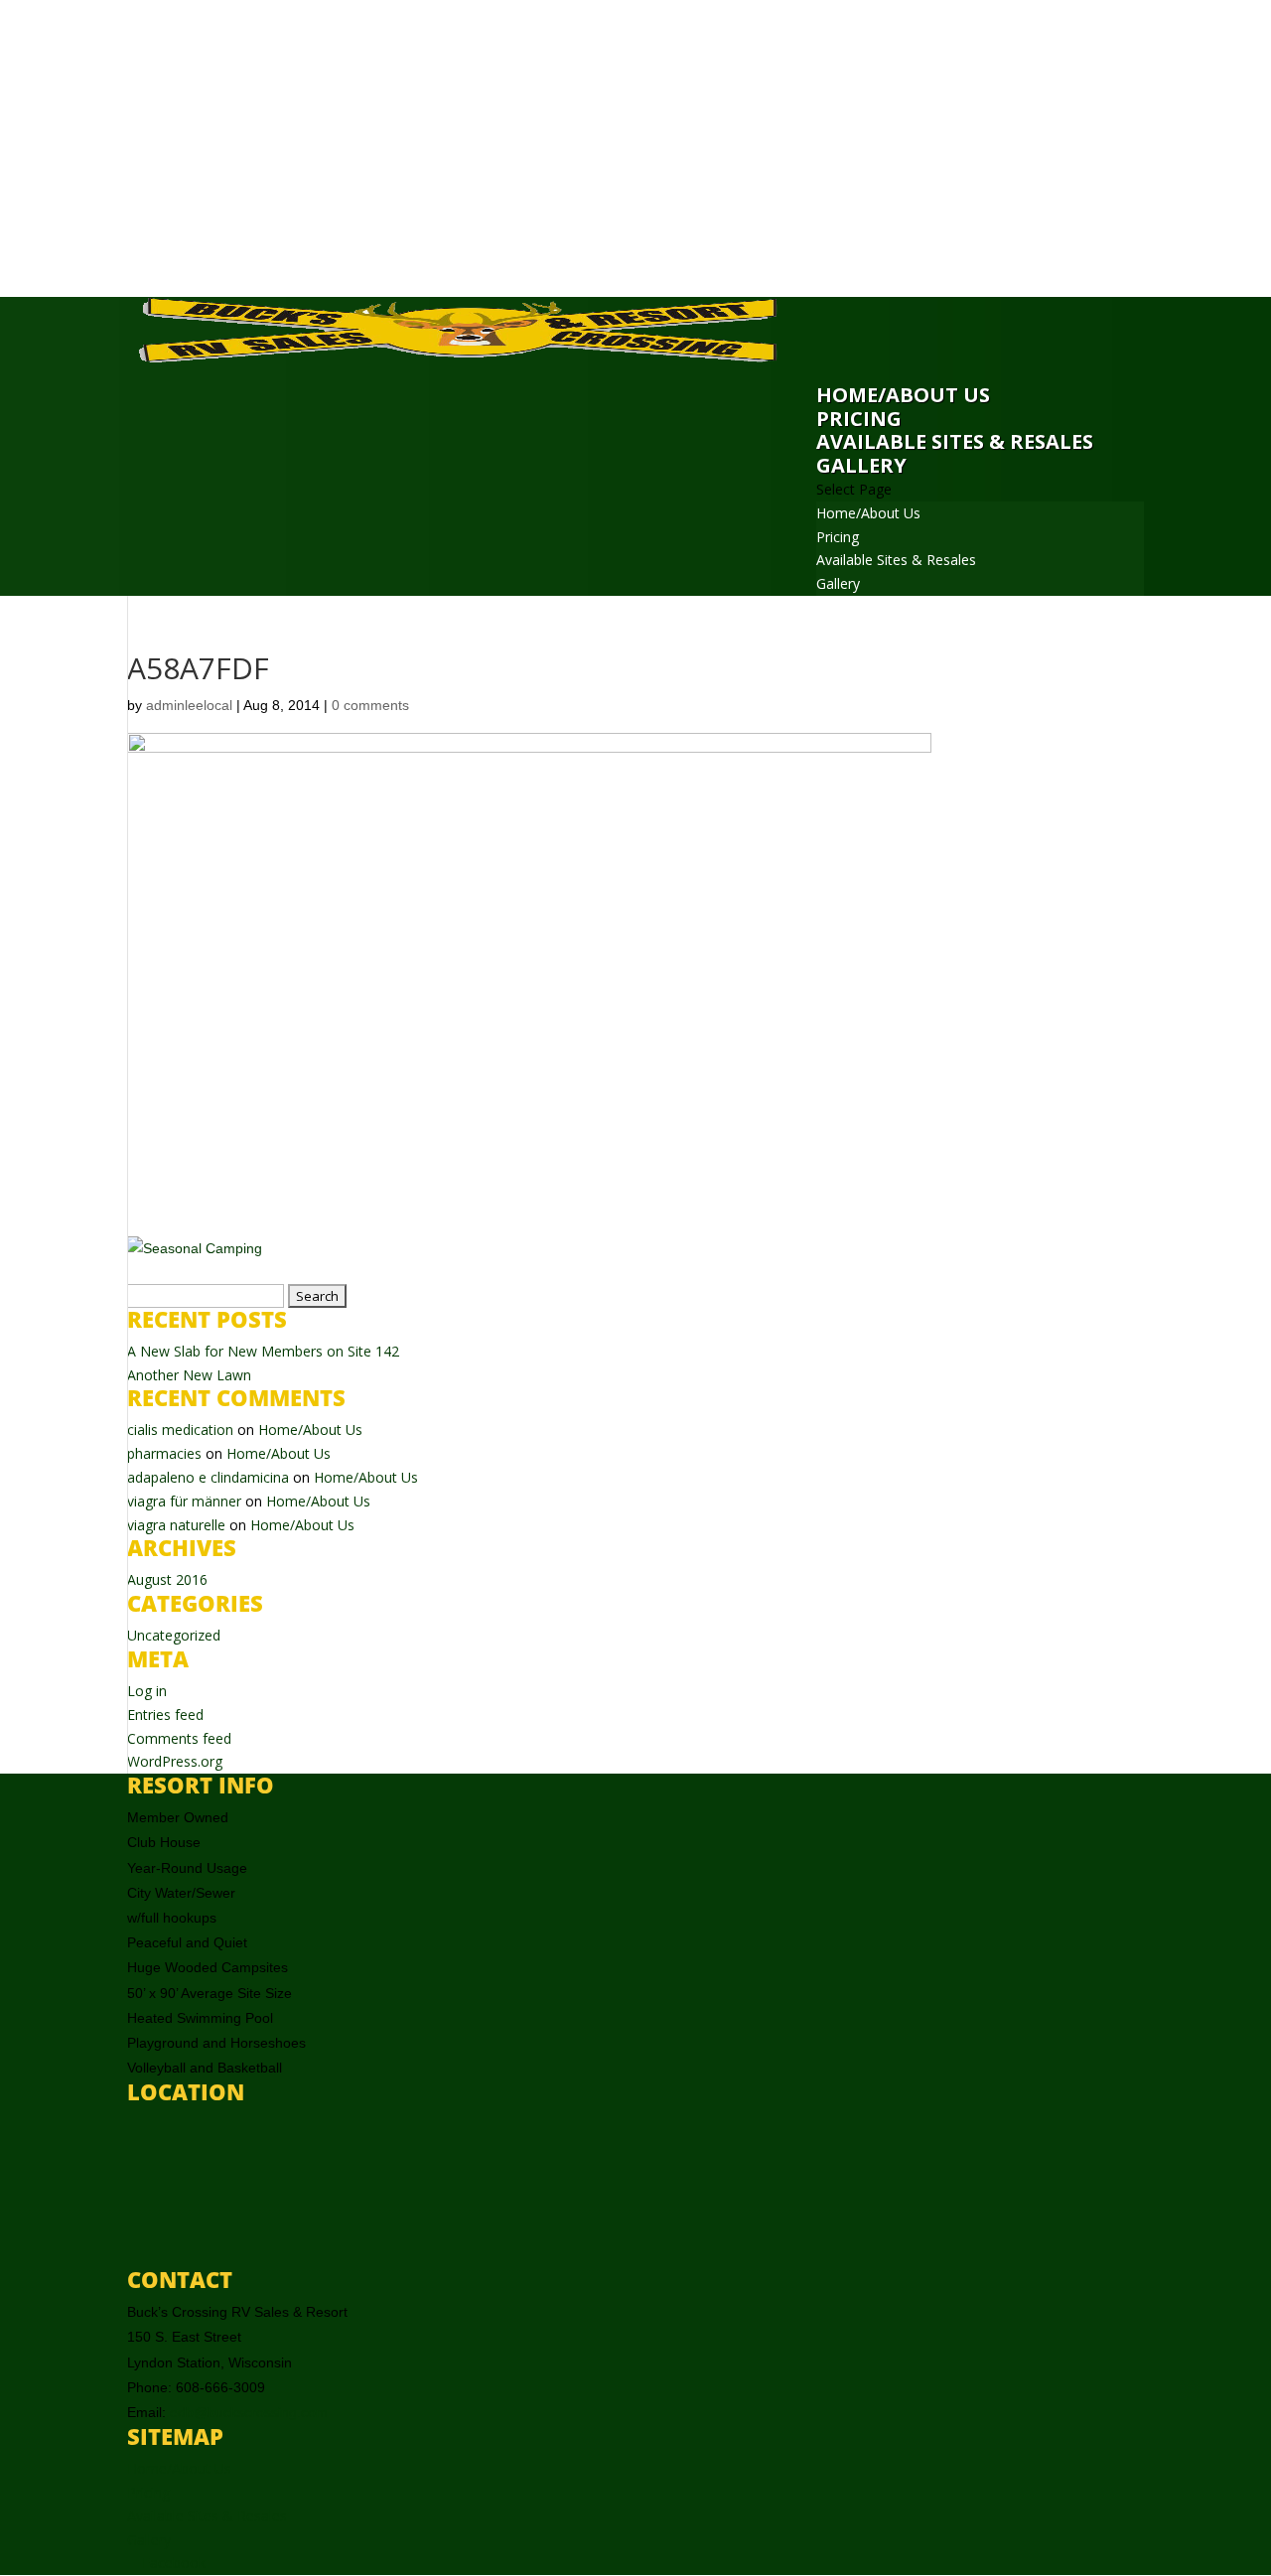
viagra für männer (184, 1501)
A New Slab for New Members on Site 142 (263, 1351)
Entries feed (165, 1715)
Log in (147, 1691)
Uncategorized (174, 1635)
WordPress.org (175, 1761)
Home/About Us (903, 395)
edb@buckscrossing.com (249, 2412)
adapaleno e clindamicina (208, 1477)
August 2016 (167, 1579)
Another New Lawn (189, 1375)
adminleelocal (189, 705)
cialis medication (180, 1430)
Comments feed (179, 1738)
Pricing (859, 419)
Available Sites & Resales (955, 441)
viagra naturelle (176, 1525)
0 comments (370, 705)
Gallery (861, 465)
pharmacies (164, 1453)
